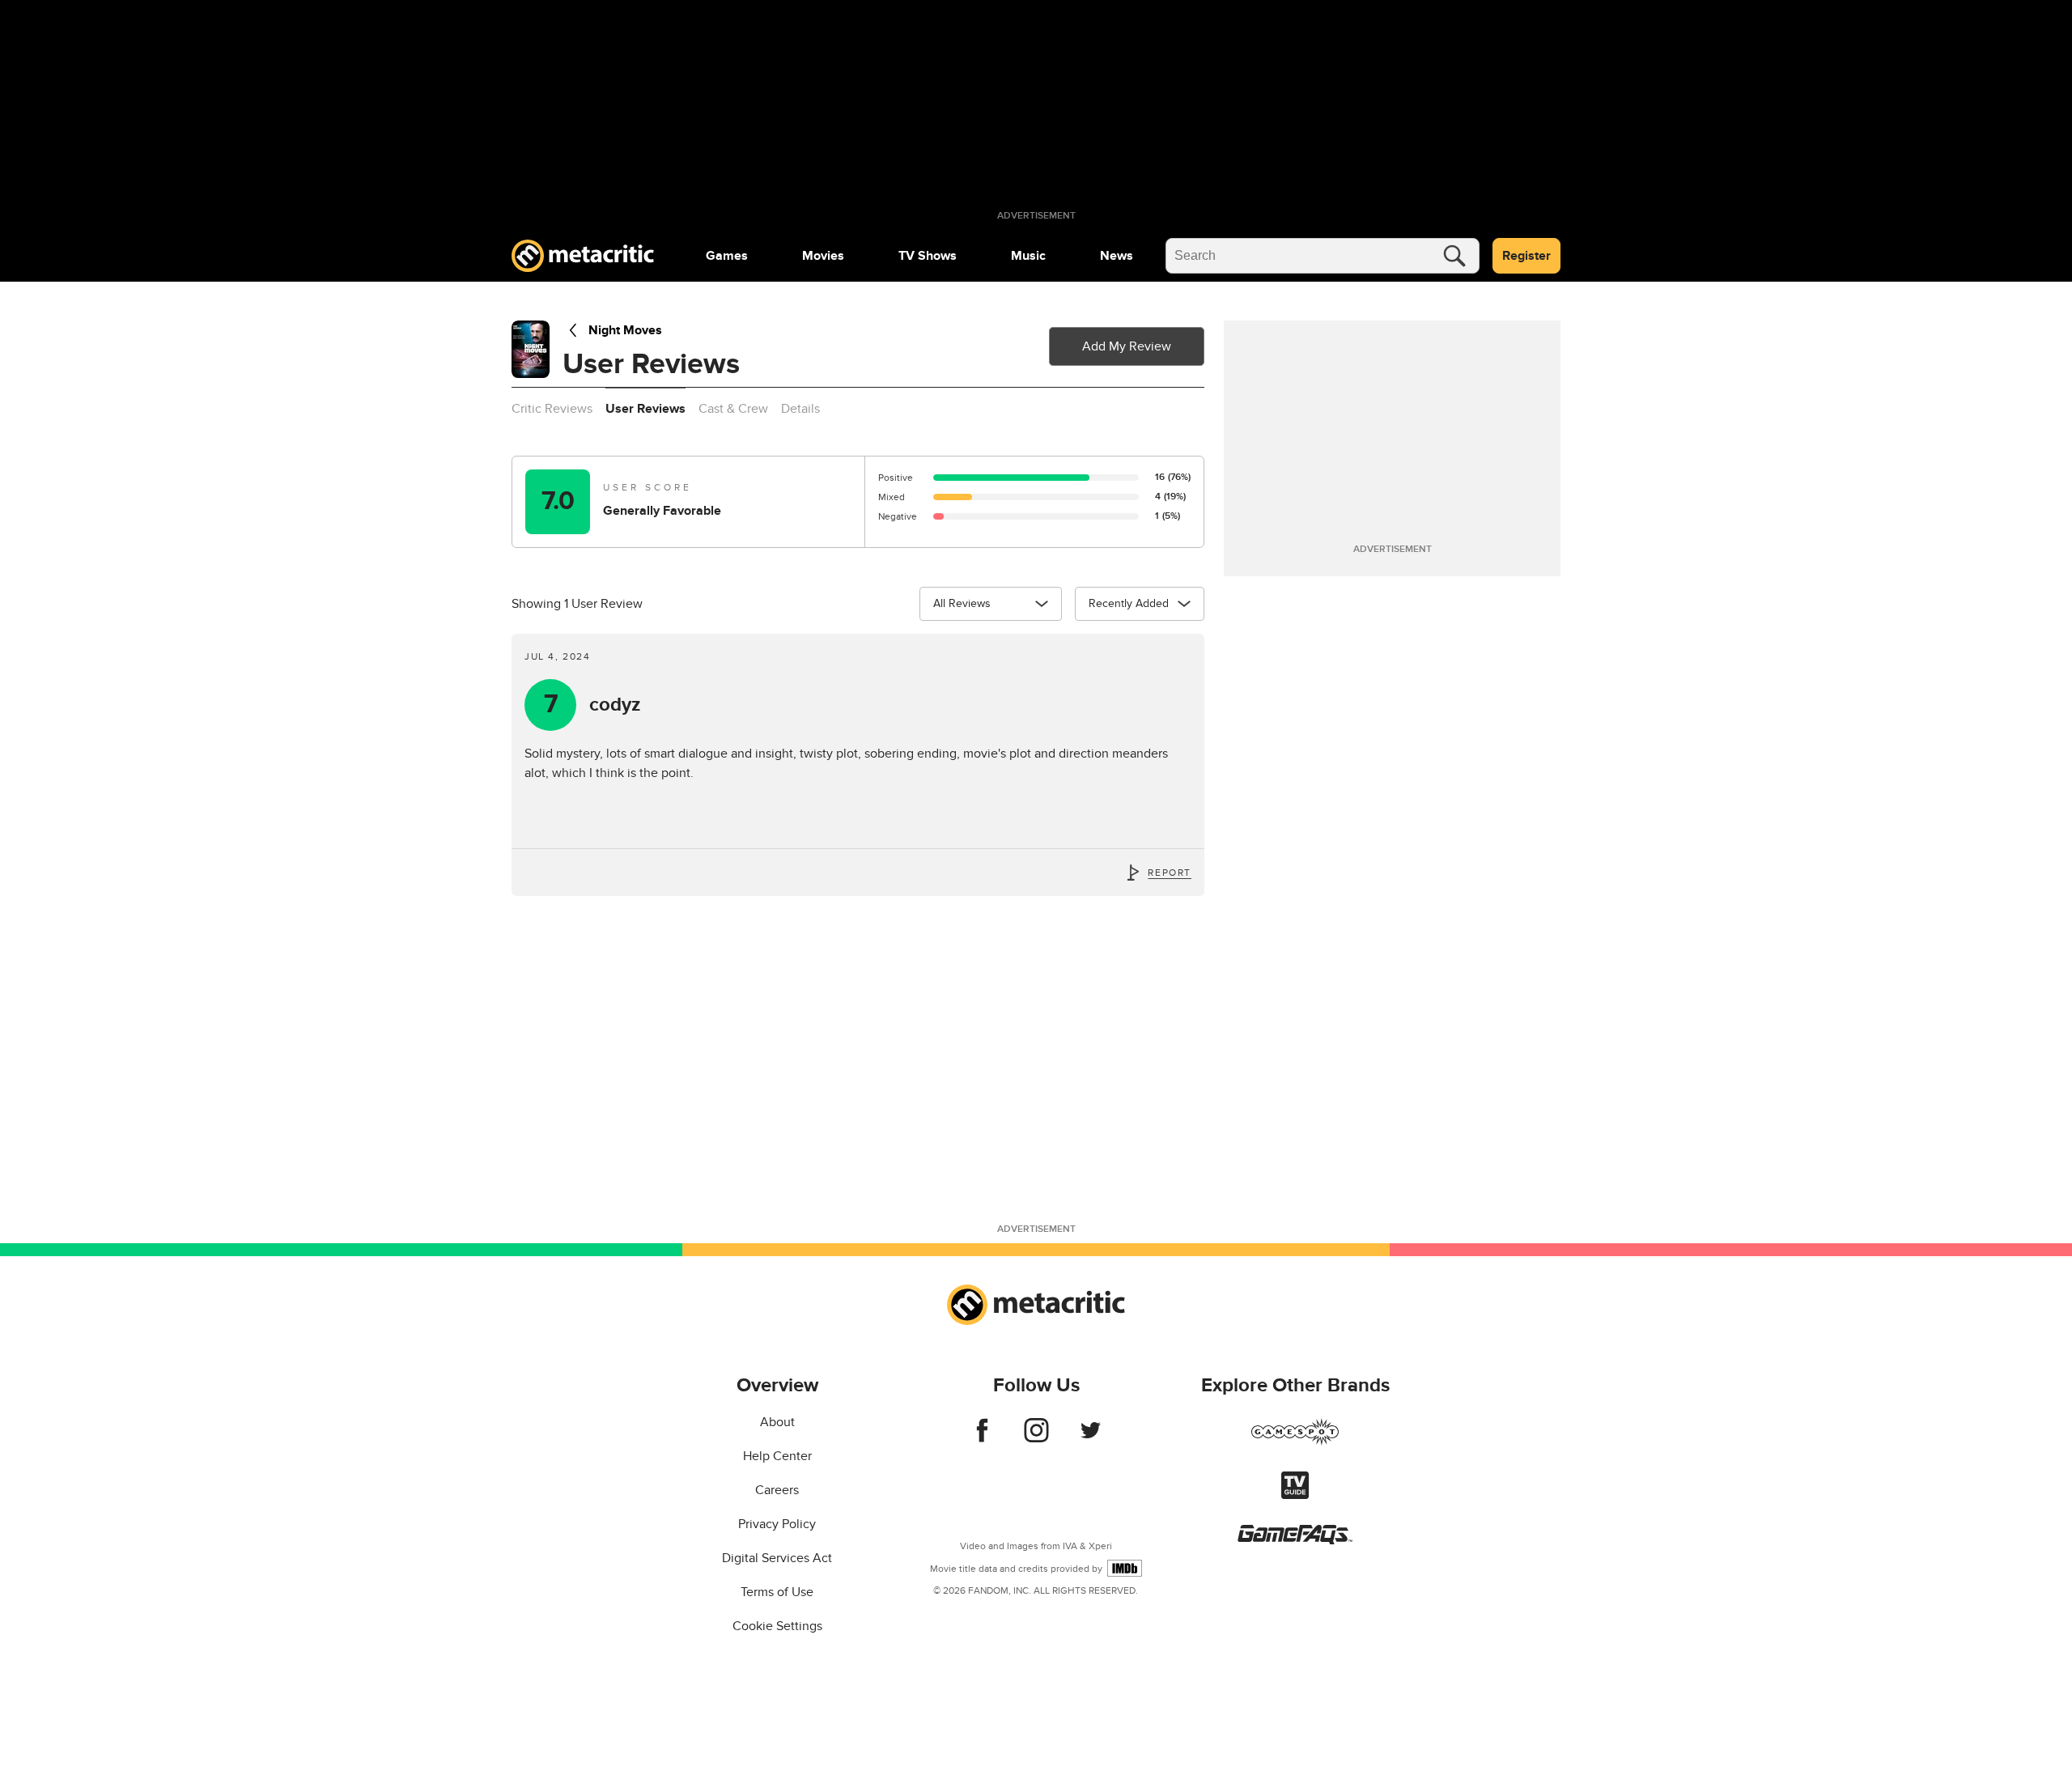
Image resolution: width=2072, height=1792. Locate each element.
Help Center (777, 1456)
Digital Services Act (777, 1558)
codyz (592, 705)
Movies (823, 256)
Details (800, 409)
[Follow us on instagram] (1036, 1438)
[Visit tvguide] (1295, 1495)
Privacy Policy (777, 1524)
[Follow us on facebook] (982, 1438)
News (1117, 256)
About (777, 1422)
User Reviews (645, 409)
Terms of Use (777, 1592)
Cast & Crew (733, 409)
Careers (777, 1490)
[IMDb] (1125, 1568)
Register (1526, 256)
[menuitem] (727, 256)
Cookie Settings (777, 1626)
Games (727, 256)
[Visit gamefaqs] (1295, 1540)
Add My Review (1127, 346)
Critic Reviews (552, 409)
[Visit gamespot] (1295, 1442)
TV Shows (928, 256)
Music (1028, 256)
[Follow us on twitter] (1091, 1438)
